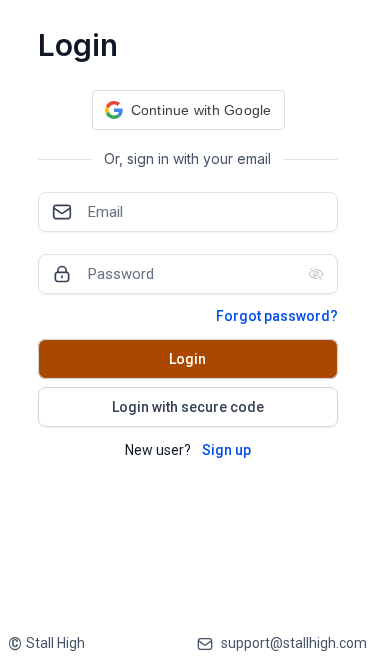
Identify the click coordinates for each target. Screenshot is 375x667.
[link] (46, 643)
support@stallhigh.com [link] (294, 643)
